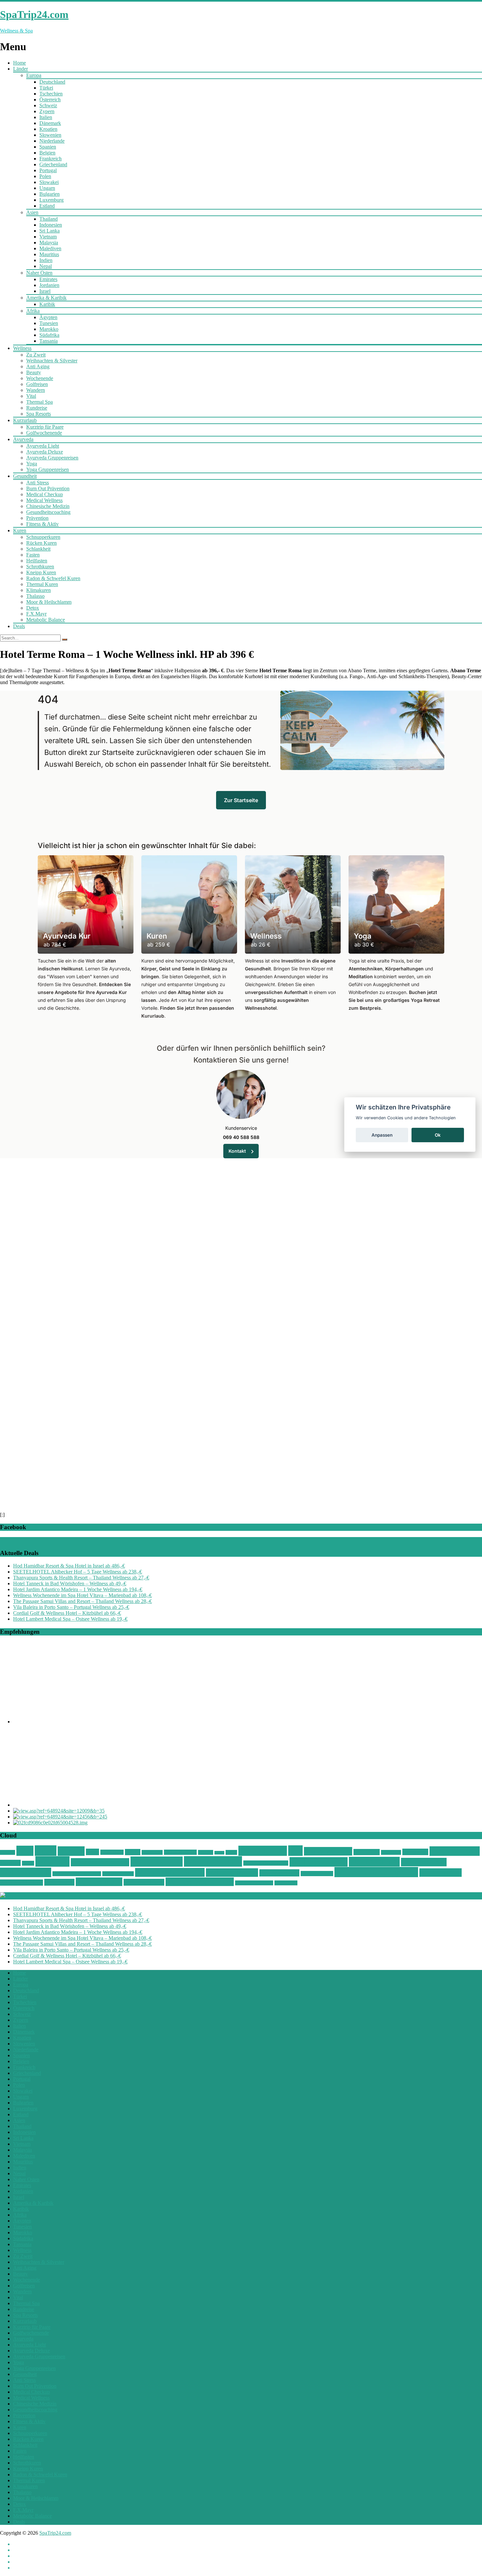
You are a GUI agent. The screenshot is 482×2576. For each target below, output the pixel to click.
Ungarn (47, 188)
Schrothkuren (40, 567)
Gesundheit (25, 476)
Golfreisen (37, 384)
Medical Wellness (44, 500)
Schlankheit (38, 549)
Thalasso (35, 596)
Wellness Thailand (21, 1883)
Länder (20, 69)
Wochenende (40, 378)
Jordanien (49, 285)
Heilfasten (37, 561)
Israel (45, 291)
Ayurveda (23, 439)
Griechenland (53, 164)
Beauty (34, 372)
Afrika (33, 311)
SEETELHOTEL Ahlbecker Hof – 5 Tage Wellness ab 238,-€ (78, 1572)
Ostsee (133, 1852)
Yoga (32, 464)
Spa (295, 1851)
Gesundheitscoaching (48, 512)
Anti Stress (38, 483)
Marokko (49, 329)
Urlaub (28, 1863)
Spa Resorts (39, 414)
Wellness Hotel (424, 1862)
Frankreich (50, 159)
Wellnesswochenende (254, 1883)
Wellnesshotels (26, 1872)
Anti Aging (38, 366)
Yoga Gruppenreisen (48, 469)
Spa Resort (415, 1852)
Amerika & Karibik (46, 298)
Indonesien (51, 225)
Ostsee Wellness (180, 1852)
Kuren (20, 530)
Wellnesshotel (374, 1862)
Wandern (36, 390)
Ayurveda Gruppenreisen (52, 458)
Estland (47, 206)
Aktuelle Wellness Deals (50, 1896)
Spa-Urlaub (391, 1852)
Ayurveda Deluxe (45, 452)
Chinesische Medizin (48, 506)
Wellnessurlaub (99, 1882)
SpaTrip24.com (55, 2533)
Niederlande (52, 141)
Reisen (219, 1853)
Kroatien (48, 129)
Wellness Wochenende (200, 1882)
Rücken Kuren (41, 543)
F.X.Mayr (36, 614)
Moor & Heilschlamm (49, 602)
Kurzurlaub (25, 420)
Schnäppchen (263, 1851)
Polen (45, 176)
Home (20, 63)
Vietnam (48, 237)
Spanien (48, 147)
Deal (25, 1851)
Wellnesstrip (59, 1882)
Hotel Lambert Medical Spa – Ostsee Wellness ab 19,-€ (70, 1619)
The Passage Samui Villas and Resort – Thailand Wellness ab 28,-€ (82, 1601)
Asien (32, 212)
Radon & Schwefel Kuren (53, 578)
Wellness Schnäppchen (376, 1872)
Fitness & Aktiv (42, 524)
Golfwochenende (44, 433)
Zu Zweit (36, 355)
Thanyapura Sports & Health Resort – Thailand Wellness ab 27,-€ (81, 1578)
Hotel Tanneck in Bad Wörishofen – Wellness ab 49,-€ (70, 1583)
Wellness (22, 348)
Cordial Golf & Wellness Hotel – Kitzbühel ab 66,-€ (67, 1613)
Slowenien (50, 135)
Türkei (46, 88)
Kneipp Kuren (41, 572)
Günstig (71, 1851)
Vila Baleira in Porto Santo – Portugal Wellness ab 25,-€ (71, 1607)
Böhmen (8, 1852)
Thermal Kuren (42, 584)
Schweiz (48, 105)
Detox (33, 608)
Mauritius (49, 254)
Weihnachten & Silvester (52, 361)
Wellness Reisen (232, 1873)
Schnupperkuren (43, 537)
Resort (231, 1852)
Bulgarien (50, 194)
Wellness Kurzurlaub (170, 1872)
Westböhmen (286, 1883)
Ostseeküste (152, 1852)
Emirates (48, 279)
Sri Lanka (50, 231)
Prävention (37, 518)
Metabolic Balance (46, 620)
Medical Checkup (45, 494)
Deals (19, 626)
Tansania (49, 341)
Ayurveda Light (43, 446)
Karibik (47, 304)
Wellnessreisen (279, 1873)
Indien (46, 260)
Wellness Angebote (100, 1862)
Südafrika (49, 335)
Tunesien (49, 323)
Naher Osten (39, 273)
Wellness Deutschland (266, 1863)
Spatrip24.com (455, 1851)
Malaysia (49, 243)
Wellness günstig (319, 1862)
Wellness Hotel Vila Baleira (77, 1874)
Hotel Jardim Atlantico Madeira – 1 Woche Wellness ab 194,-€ (78, 1589)
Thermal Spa (40, 402)
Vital (31, 396)
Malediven (50, 248)
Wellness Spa (441, 1873)
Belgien (47, 153)
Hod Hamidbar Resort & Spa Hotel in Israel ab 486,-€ (69, 1566)
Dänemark (50, 123)
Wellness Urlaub (144, 1882)
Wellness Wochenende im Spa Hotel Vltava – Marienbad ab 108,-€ (82, 1595)
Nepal (46, 266)
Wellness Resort (317, 1874)
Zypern (47, 111)
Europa (34, 75)
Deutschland (52, 82)
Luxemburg (51, 200)
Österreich (50, 100)
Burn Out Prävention (48, 488)
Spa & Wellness (328, 1851)
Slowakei (49, 182)
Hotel (92, 1852)
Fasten (33, 555)
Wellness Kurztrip (118, 1874)
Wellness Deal (157, 1862)
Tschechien (51, 94)
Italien (46, 117)
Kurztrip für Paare (45, 427)
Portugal (48, 170)
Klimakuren (39, 590)
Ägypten (48, 317)
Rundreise (37, 408)
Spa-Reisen (367, 1852)
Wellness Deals (213, 1861)
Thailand (49, 219)
